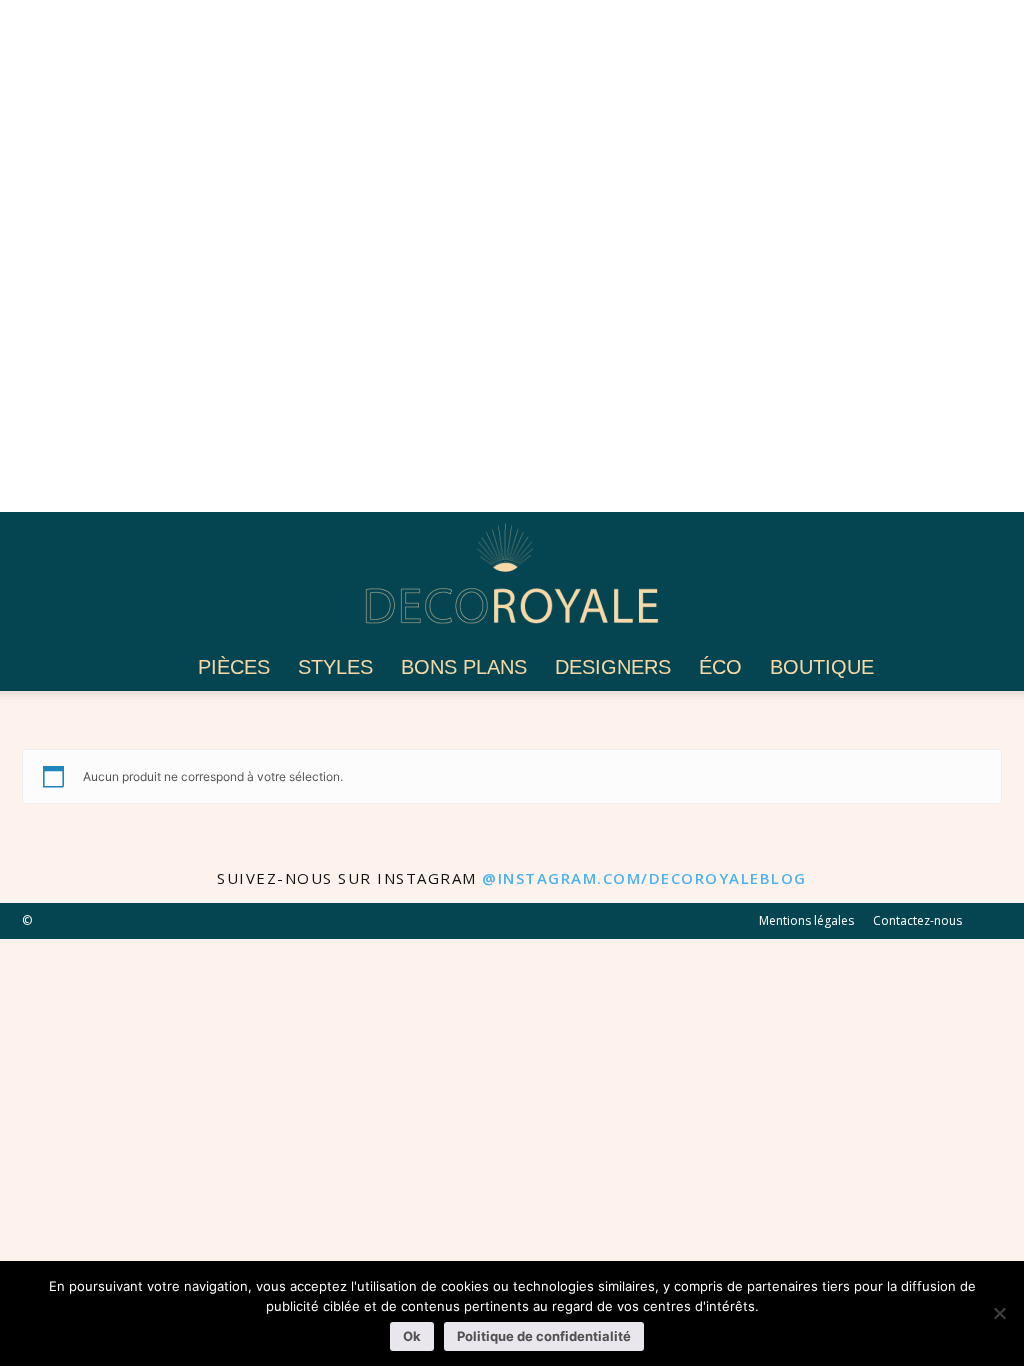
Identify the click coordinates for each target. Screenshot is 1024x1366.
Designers (613, 667)
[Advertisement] (512, 256)
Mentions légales (806, 920)
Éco (720, 667)
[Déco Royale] (512, 579)
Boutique (822, 667)
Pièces (234, 667)
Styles (335, 667)
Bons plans (464, 667)
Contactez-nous (917, 920)
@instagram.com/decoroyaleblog (644, 878)
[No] (999, 1313)
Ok (412, 1336)
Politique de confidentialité (544, 1336)
